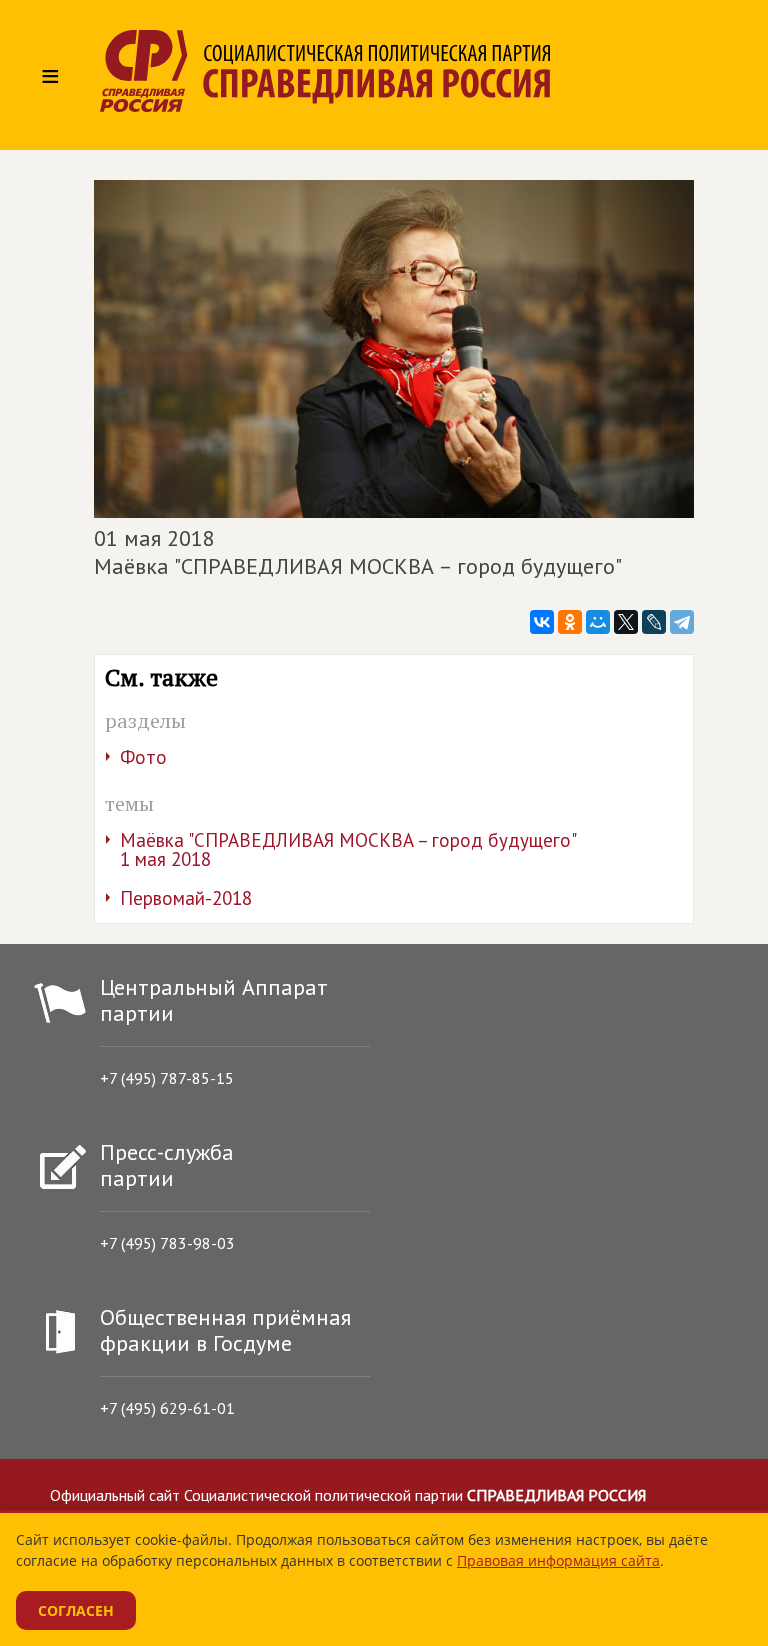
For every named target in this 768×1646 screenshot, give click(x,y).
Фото (143, 757)
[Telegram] (682, 622)
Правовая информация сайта (558, 1560)
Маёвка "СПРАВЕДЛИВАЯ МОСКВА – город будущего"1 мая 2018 (348, 849)
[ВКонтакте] (542, 622)
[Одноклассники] (570, 622)
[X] (626, 622)
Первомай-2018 (186, 898)
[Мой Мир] (598, 622)
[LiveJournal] (654, 622)
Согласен (76, 1610)
